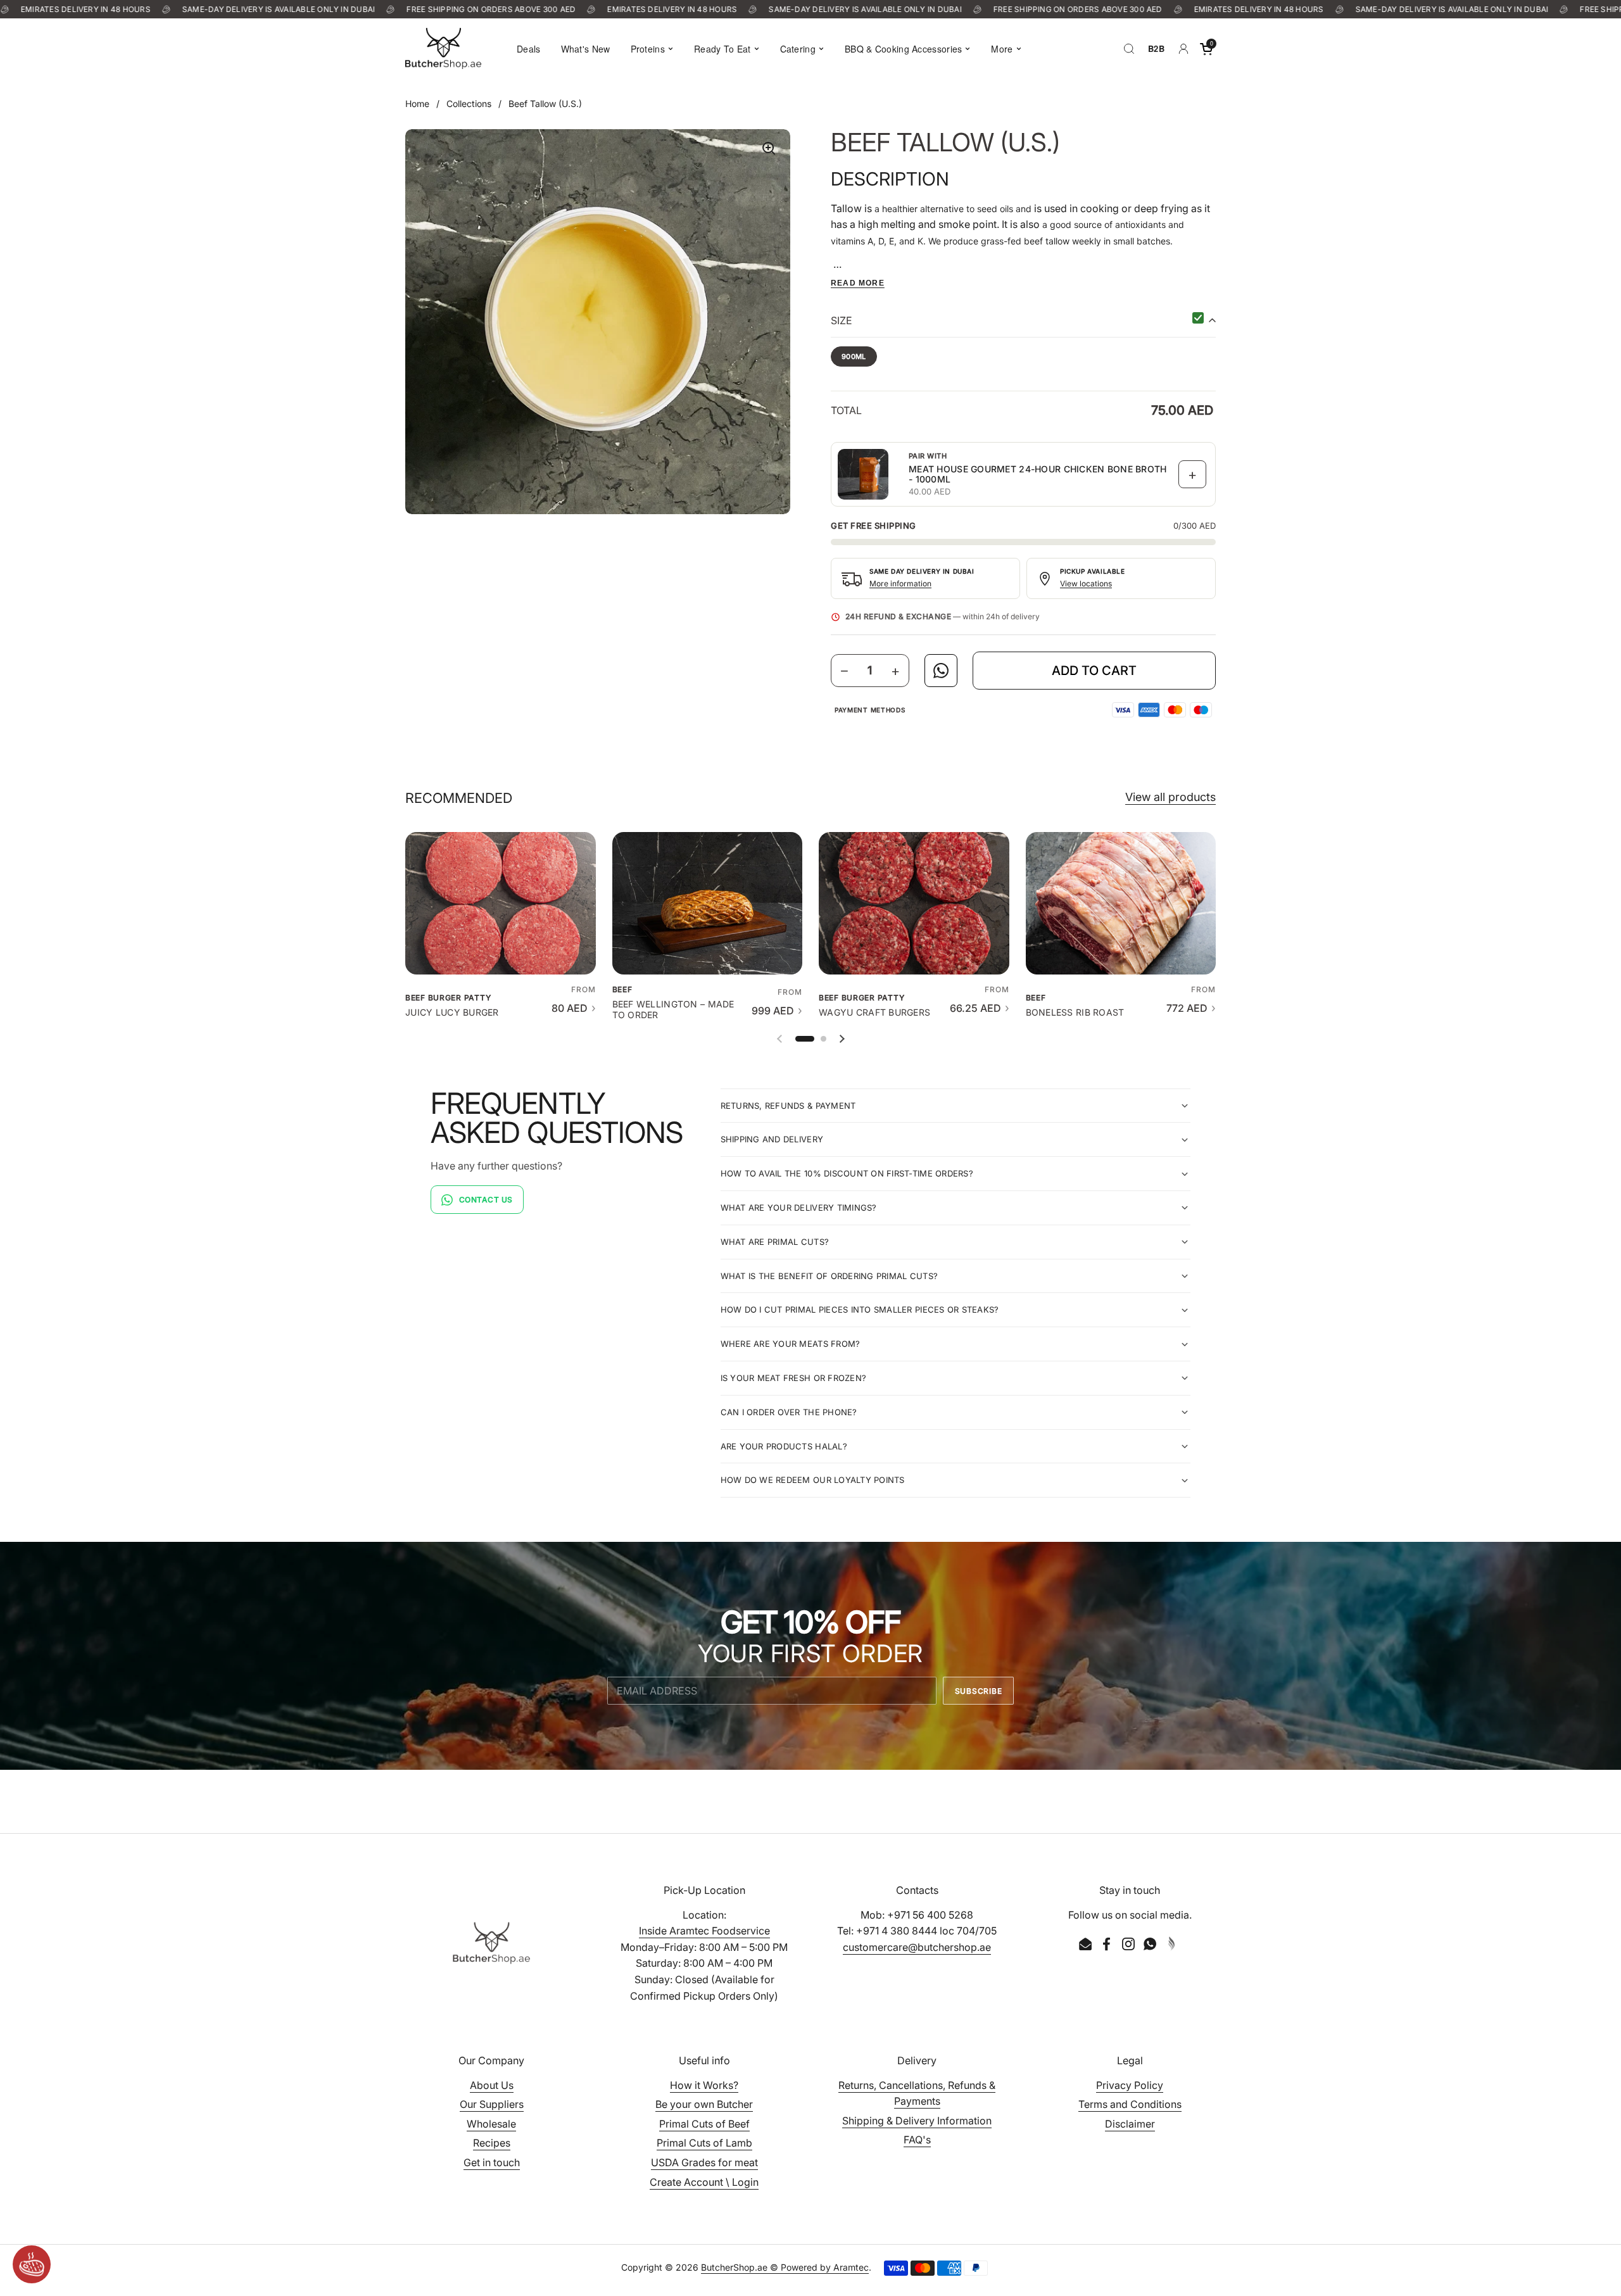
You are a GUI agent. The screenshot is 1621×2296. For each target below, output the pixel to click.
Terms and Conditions (1130, 2104)
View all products (1170, 797)
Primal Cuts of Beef (704, 2124)
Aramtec (851, 2267)
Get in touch (492, 2162)
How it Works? (704, 2085)
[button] (1206, 49)
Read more (858, 283)
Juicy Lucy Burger (452, 1012)
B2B (1156, 48)
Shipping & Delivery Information (917, 2121)
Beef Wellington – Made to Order (673, 1009)
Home (417, 104)
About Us (492, 2085)
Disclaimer (1130, 2124)
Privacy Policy (1130, 2085)
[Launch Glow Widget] (32, 2264)
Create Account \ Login (704, 2182)
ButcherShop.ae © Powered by (767, 2267)
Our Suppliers (492, 2104)
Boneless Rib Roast (1075, 1012)
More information (900, 583)
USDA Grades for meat (704, 2162)
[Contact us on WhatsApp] (941, 671)
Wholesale (491, 2124)
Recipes (492, 2143)
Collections (469, 104)
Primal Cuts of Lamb (704, 2143)
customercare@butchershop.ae (917, 1947)
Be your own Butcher (704, 2104)
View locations (1086, 583)
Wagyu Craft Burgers (874, 1012)
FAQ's (917, 2140)
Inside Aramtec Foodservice (704, 1931)
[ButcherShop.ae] (443, 48)
